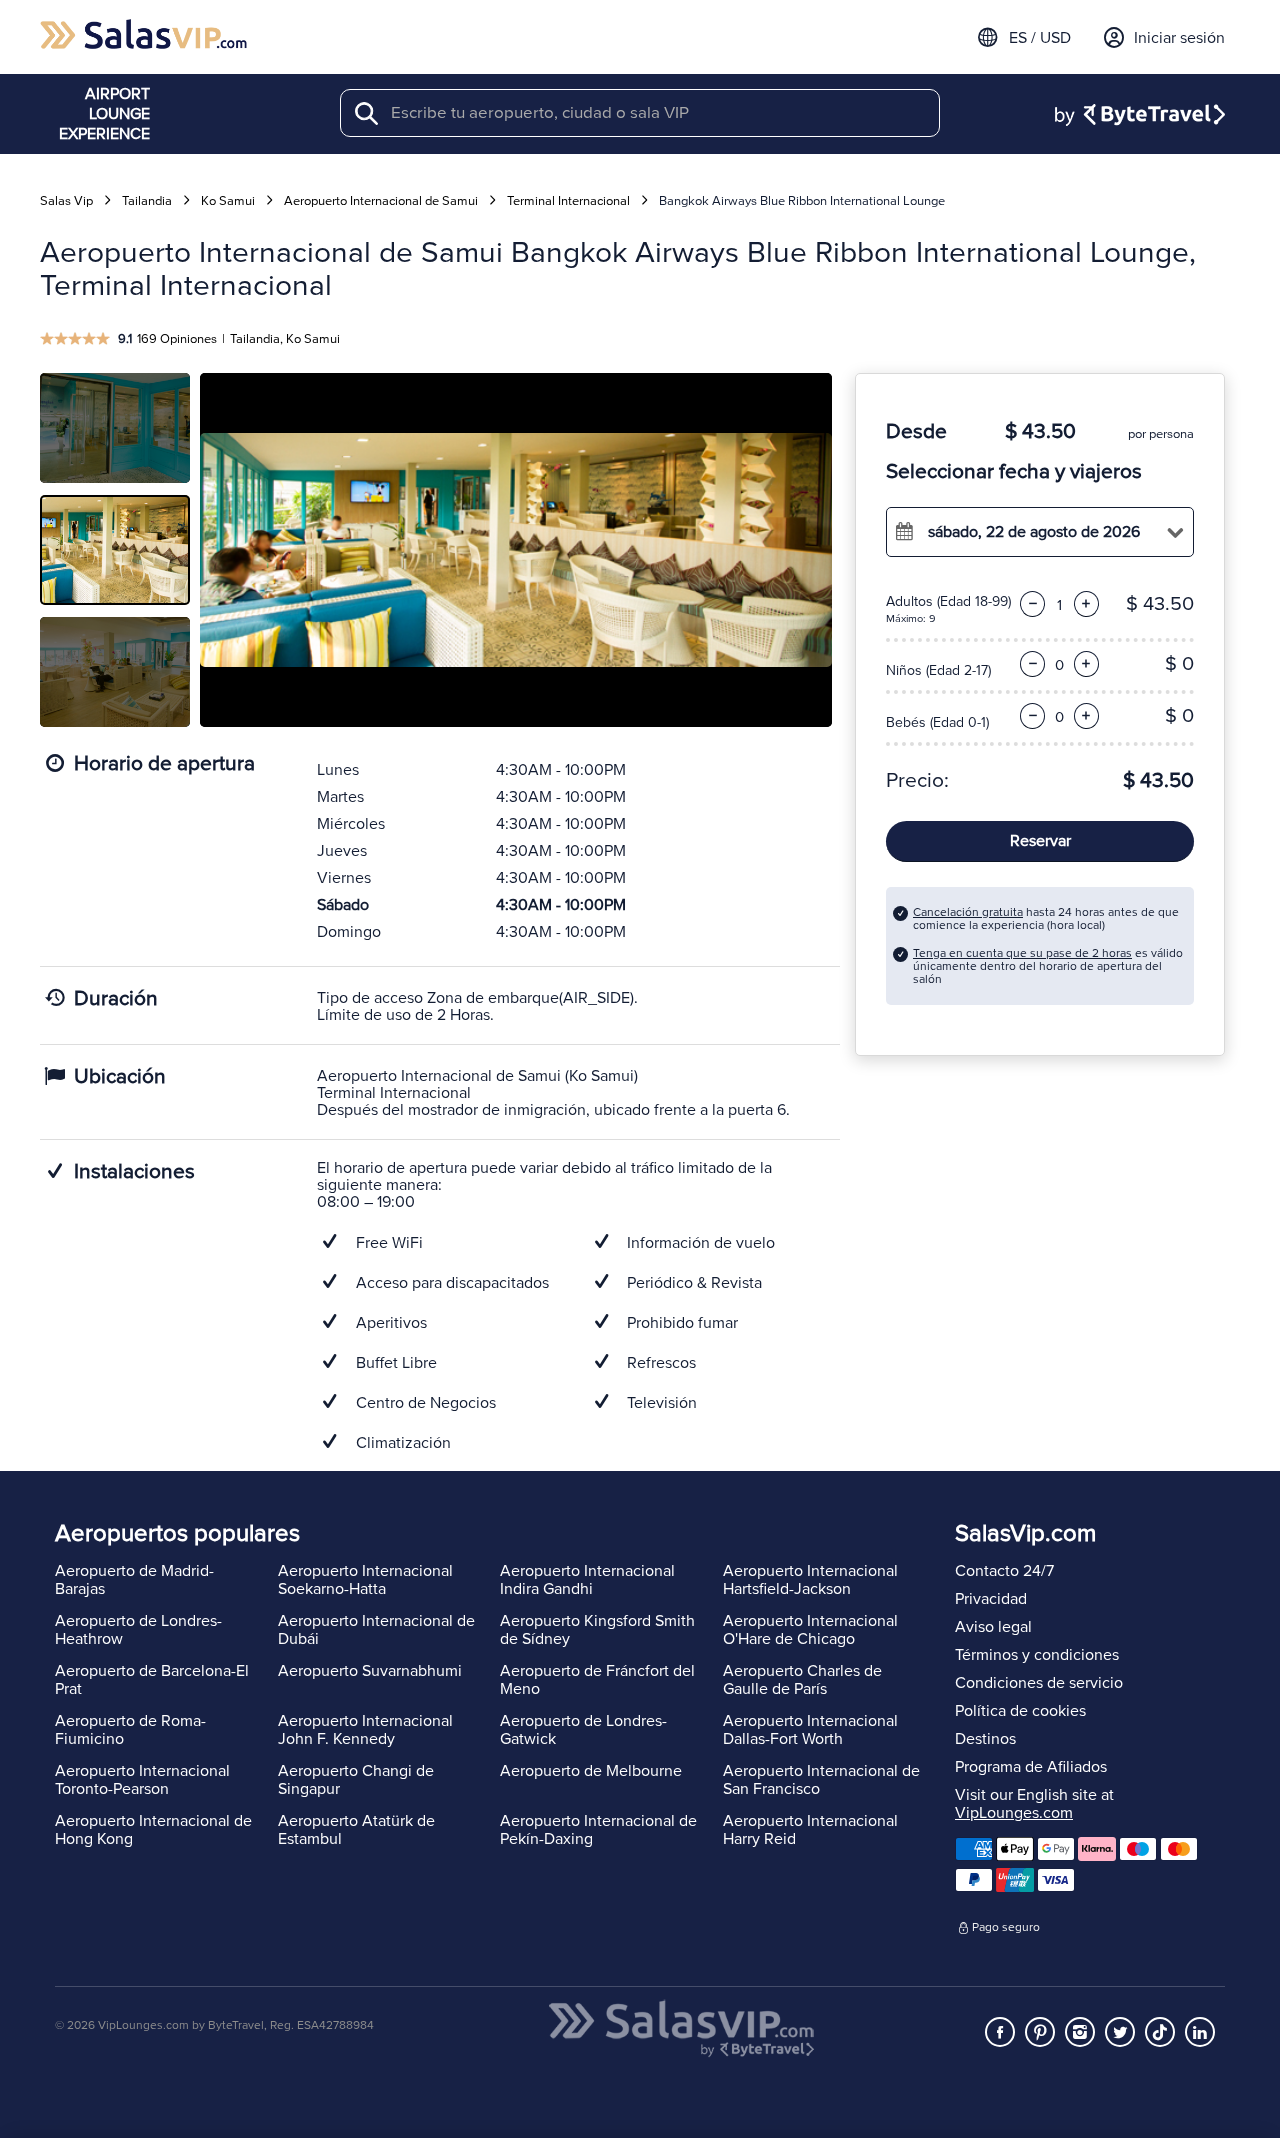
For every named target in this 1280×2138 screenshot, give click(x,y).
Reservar (1040, 841)
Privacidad (991, 1599)
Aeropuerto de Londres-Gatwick (583, 1730)
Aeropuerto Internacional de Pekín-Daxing (598, 1830)
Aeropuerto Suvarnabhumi (370, 1671)
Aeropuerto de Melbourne (591, 1771)
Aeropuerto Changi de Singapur (356, 1780)
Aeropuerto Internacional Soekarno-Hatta (365, 1580)
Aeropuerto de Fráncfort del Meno (597, 1680)
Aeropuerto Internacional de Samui (381, 201)
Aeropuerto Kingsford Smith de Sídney (597, 1630)
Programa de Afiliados (1031, 1767)
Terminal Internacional (568, 201)
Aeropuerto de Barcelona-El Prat (152, 1680)
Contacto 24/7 (1004, 1571)
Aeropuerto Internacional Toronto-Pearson (142, 1780)
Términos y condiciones (1037, 1655)
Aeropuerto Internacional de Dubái (376, 1630)
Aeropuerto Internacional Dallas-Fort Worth (810, 1730)
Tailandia (147, 201)
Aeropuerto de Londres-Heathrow (138, 1630)
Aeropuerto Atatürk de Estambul (356, 1830)
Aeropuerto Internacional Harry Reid (810, 1830)
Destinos (985, 1739)
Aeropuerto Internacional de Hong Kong (153, 1830)
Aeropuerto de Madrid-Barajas (134, 1580)
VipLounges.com (1014, 1813)
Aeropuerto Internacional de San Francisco (821, 1780)
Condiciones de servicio (1039, 1683)
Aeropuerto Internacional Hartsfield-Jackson (810, 1580)
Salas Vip (66, 201)
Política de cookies (1020, 1711)
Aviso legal (993, 1627)
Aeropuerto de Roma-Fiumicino (130, 1730)
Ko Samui (228, 201)
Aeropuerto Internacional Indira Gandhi (587, 1580)
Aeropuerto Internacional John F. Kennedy (365, 1730)
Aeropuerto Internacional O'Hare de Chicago (810, 1630)
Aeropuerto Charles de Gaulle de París (802, 1680)
